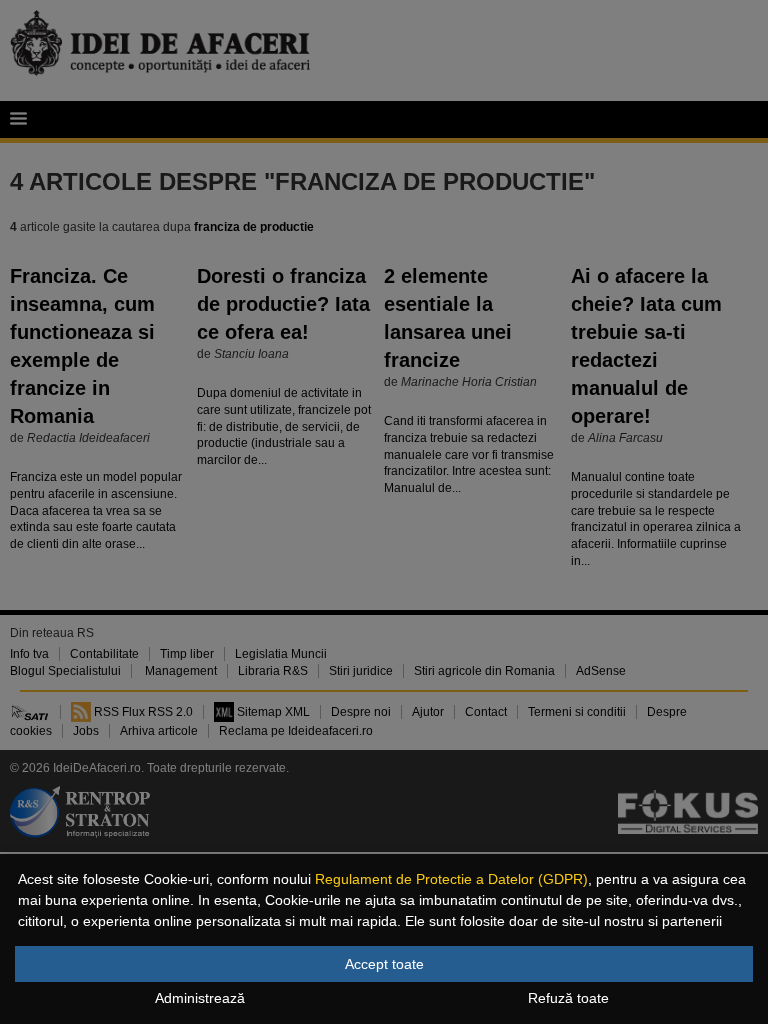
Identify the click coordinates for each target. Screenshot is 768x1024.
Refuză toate (568, 998)
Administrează (200, 998)
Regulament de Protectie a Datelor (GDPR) (451, 879)
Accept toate (384, 964)
